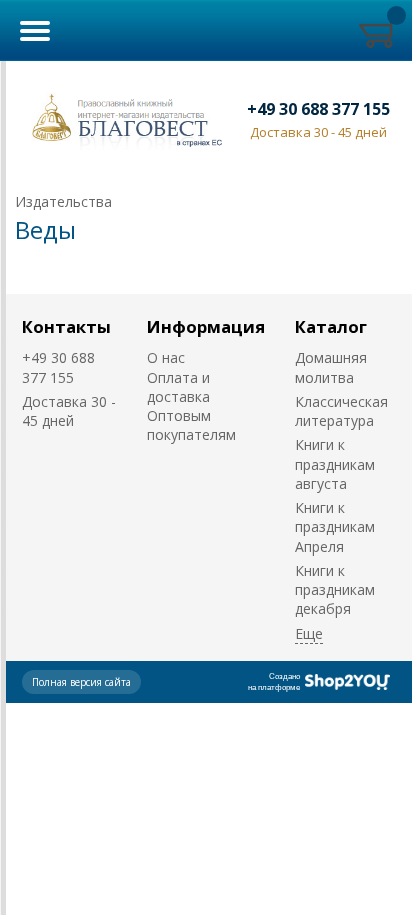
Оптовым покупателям (191, 425)
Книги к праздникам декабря (335, 590)
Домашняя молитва (331, 367)
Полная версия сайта (81, 682)
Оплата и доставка (178, 387)
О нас (166, 357)
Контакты (66, 326)
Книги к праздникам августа (335, 464)
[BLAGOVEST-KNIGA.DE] (123, 118)
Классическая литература (341, 411)
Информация (206, 326)
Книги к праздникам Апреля (335, 527)
